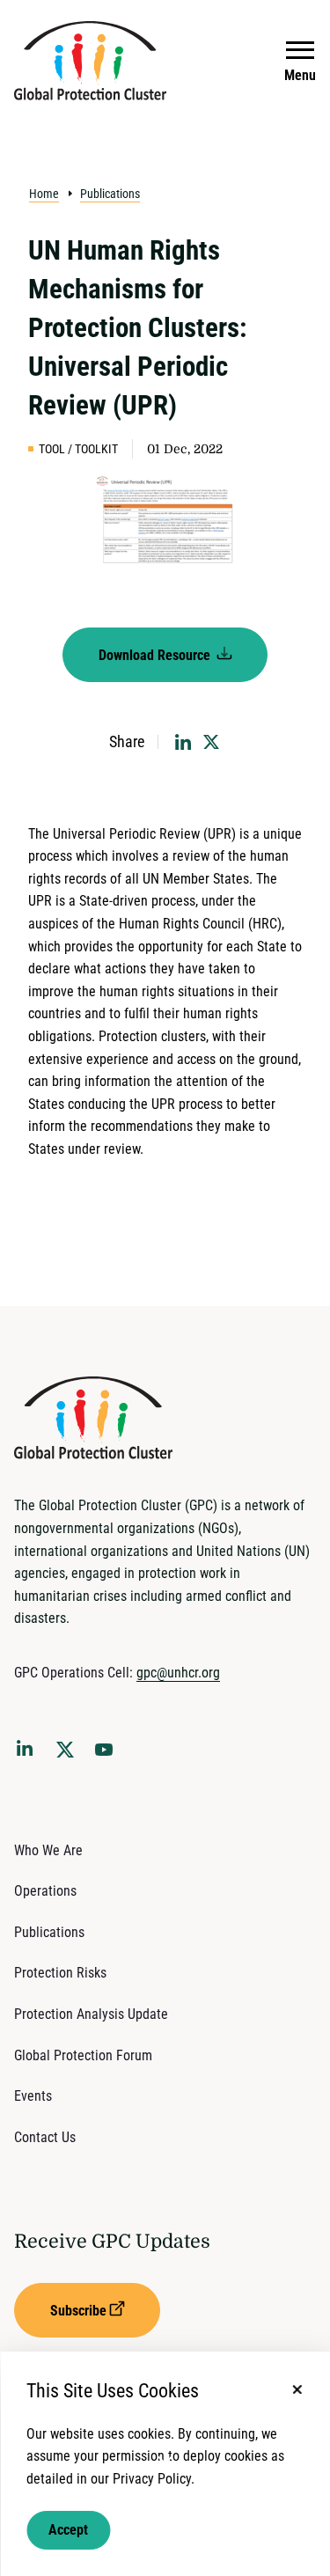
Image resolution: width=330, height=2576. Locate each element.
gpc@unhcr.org (178, 1673)
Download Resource (156, 655)
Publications (110, 194)
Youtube (109, 1755)
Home (44, 194)
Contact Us (45, 2137)
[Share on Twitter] (211, 742)
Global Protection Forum (83, 2055)
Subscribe (78, 2311)
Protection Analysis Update (91, 2014)
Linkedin (28, 1751)
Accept (68, 2530)
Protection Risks (60, 1973)
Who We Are (48, 1850)
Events (33, 2096)
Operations (45, 1891)
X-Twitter (69, 1755)
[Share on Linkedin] (183, 742)
